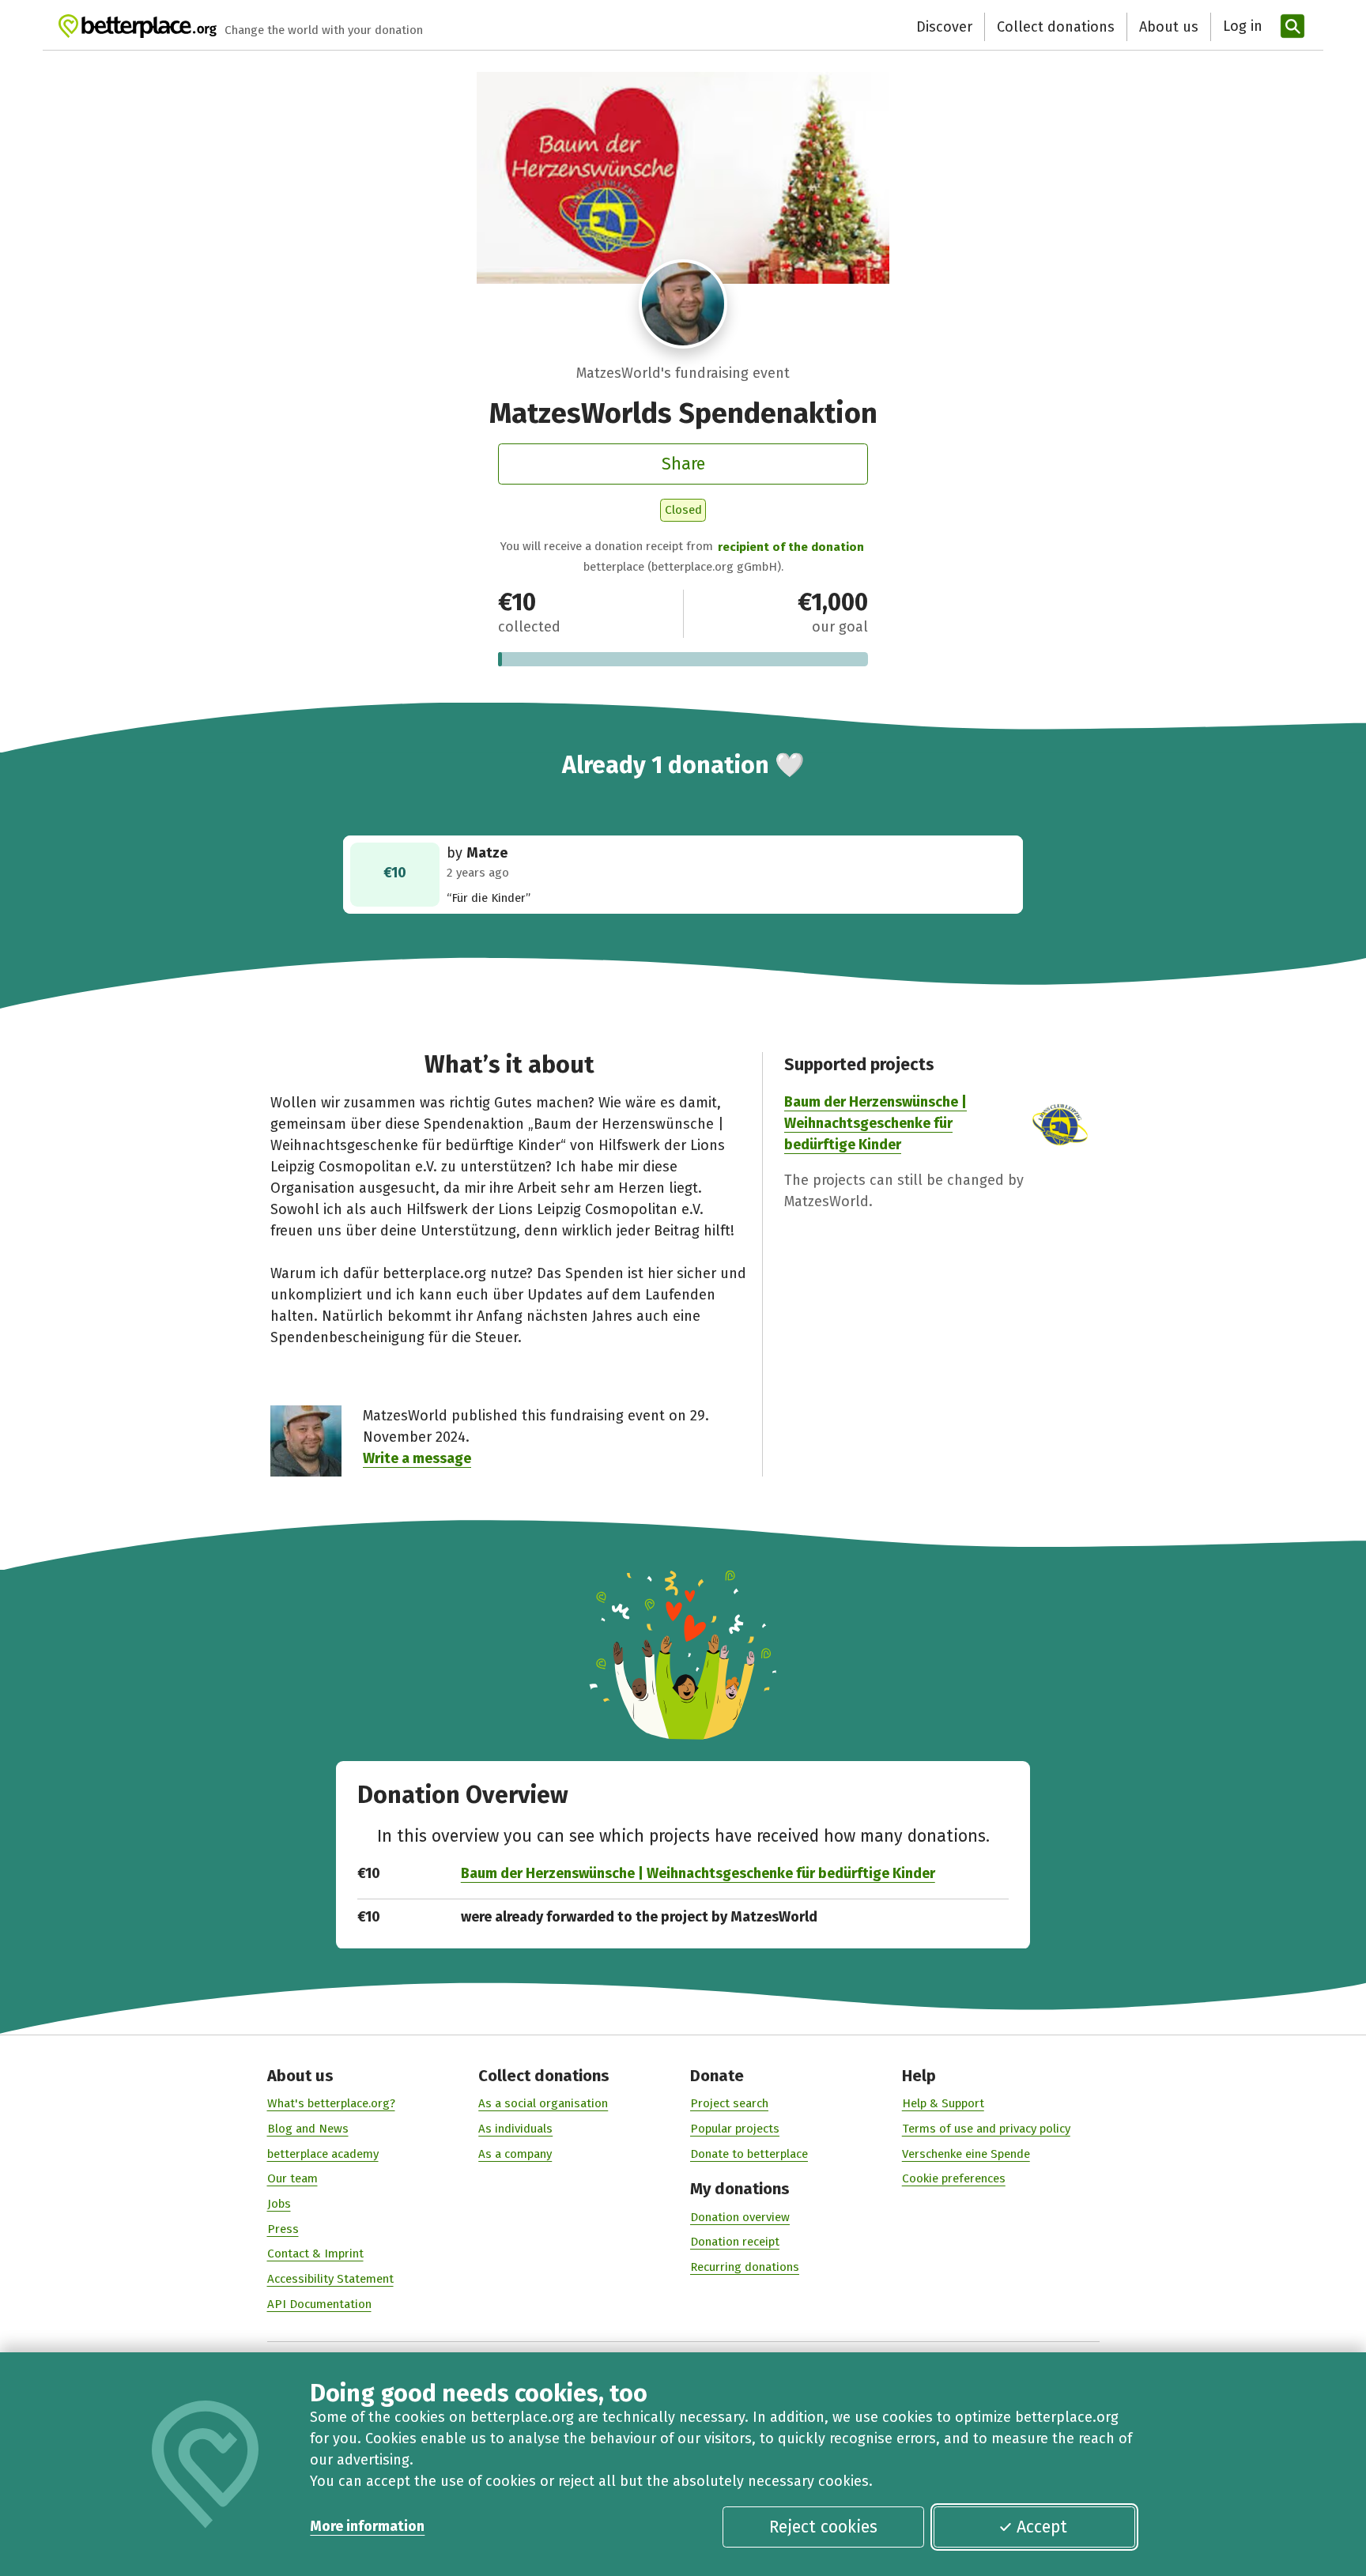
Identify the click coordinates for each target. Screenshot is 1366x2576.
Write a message (417, 1458)
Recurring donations (745, 2267)
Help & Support (943, 2103)
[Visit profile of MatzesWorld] (683, 304)
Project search (729, 2103)
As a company (515, 2154)
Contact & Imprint (315, 2254)
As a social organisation (543, 2103)
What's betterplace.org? (331, 2103)
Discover (944, 27)
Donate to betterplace (749, 2154)
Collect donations (1056, 27)
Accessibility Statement (330, 2279)
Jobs (279, 2204)
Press (283, 2229)
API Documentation (319, 2304)
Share (683, 464)
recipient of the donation (791, 547)
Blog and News (308, 2129)
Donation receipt (735, 2242)
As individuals (515, 2129)
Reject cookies (823, 2527)
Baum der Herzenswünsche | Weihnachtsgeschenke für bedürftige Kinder (875, 1123)
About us (1169, 27)
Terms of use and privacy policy (986, 2129)
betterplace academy (323, 2154)
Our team (292, 2178)
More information (367, 2526)
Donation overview (740, 2217)
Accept (1042, 2527)
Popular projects (735, 2129)
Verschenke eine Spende (966, 2154)
